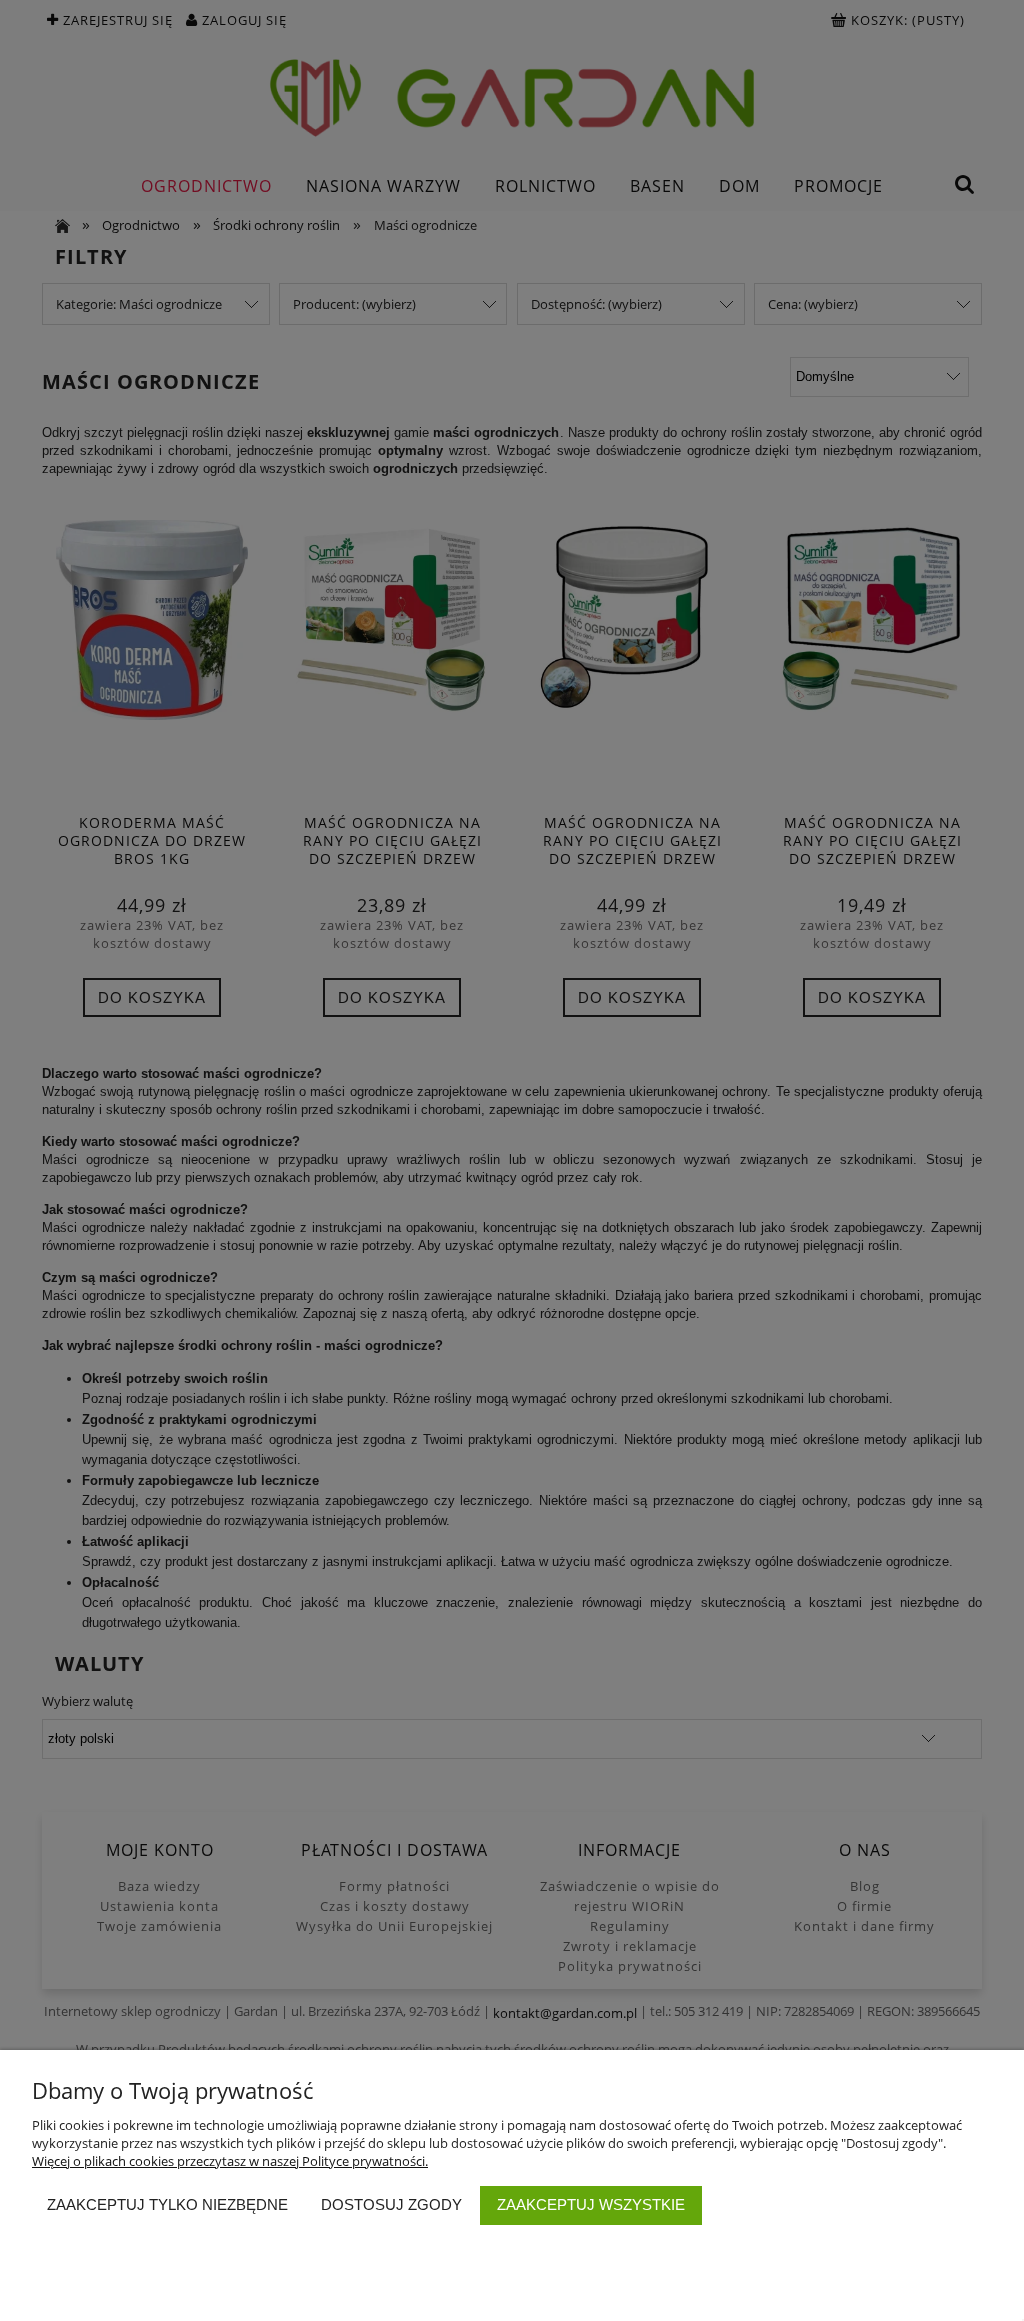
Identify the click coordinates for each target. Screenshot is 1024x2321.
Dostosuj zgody (391, 2204)
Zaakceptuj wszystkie (591, 2204)
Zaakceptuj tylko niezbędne (167, 2204)
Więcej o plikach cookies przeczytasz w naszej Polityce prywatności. (230, 2161)
